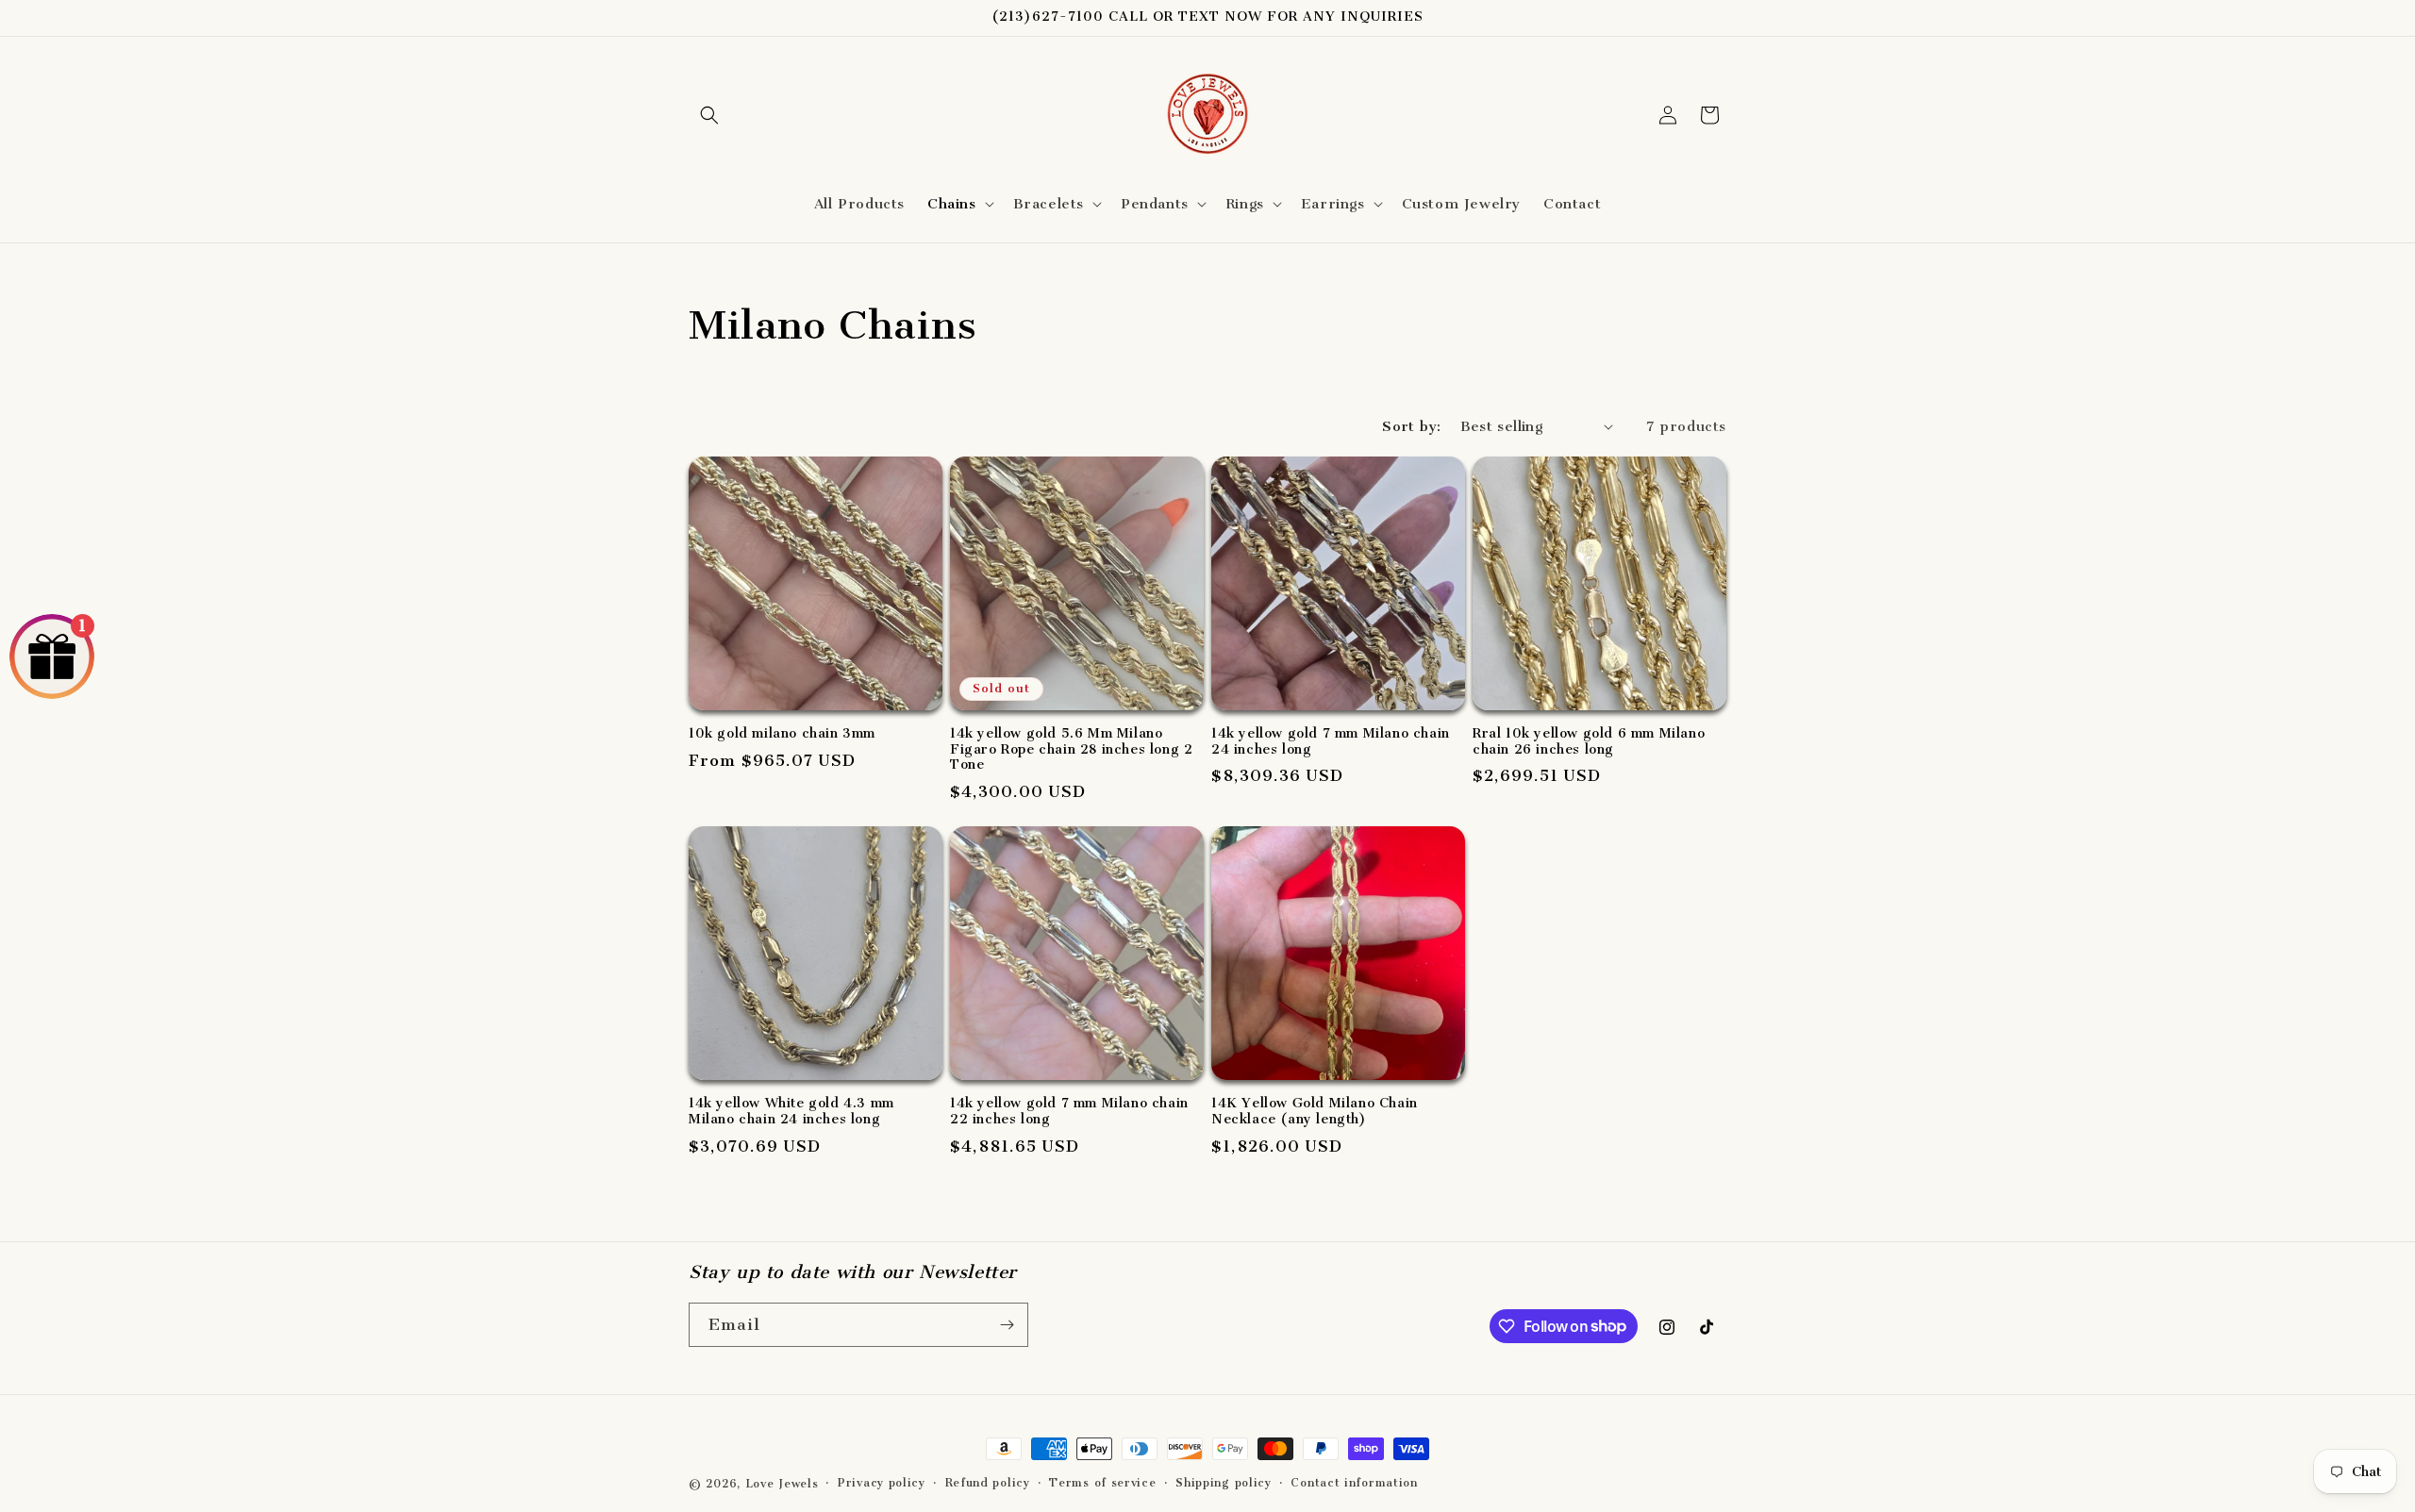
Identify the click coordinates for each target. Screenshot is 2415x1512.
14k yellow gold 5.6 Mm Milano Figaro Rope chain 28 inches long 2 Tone (1071, 750)
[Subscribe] (1007, 1325)
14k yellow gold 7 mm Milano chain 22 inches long (1069, 1112)
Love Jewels (782, 1484)
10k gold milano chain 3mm (782, 734)
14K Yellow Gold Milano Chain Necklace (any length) (1315, 1112)
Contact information (1354, 1483)
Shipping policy (1224, 1483)
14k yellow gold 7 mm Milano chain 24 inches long (1331, 742)
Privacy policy (882, 1483)
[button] (709, 115)
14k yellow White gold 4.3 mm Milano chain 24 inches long (791, 1112)
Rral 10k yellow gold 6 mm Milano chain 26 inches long (1589, 742)
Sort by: (1411, 426)
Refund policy (988, 1483)
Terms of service (1102, 1483)
